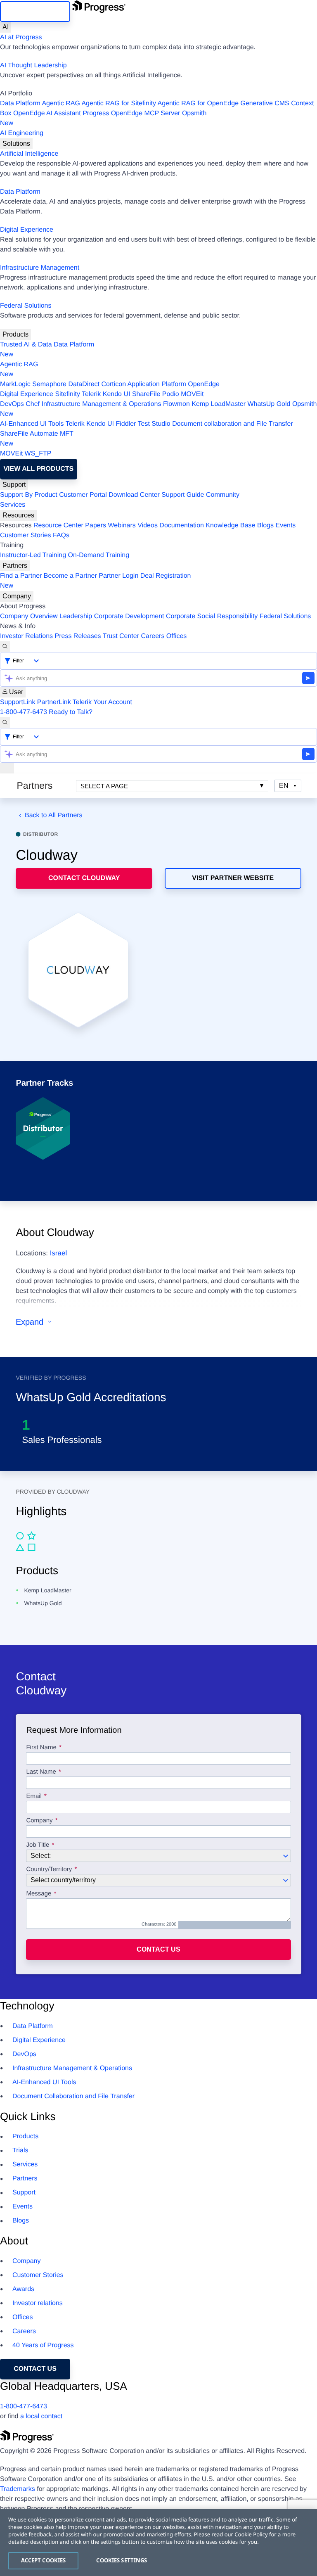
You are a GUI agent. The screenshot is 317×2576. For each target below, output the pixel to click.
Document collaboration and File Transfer (233, 424)
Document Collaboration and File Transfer (73, 2096)
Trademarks (18, 2489)
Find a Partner (21, 576)
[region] (158, 2543)
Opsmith (103, 118)
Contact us (158, 1949)
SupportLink (18, 702)
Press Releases (78, 636)
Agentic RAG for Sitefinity (119, 103)
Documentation (182, 525)
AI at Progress (21, 37)
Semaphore (49, 384)
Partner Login (118, 576)
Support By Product (29, 495)
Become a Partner (70, 576)
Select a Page (104, 786)
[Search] (5, 647)
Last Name (41, 1772)
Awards (23, 2289)
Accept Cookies (44, 2560)
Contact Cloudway (84, 878)
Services (13, 505)
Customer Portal (83, 495)
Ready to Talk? (71, 712)
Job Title (38, 1845)
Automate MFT (37, 439)
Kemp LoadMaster (219, 404)
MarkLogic (15, 384)
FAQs (61, 535)
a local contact (41, 2416)
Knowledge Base (230, 525)
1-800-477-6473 (24, 712)
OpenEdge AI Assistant (47, 113)
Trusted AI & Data (26, 345)
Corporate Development (129, 616)
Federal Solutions (26, 306)
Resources (18, 515)
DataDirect (84, 384)
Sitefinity (67, 394)
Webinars (122, 525)
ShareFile (146, 394)
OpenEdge (204, 384)
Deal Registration (96, 581)
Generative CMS (265, 103)
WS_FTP (38, 454)
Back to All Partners (53, 815)
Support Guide (183, 495)
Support (14, 485)
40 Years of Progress (43, 2345)
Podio (171, 394)
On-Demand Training (99, 555)
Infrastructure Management (40, 268)
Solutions (16, 144)
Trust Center (121, 636)
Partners (15, 566)
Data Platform (20, 103)
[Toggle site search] (5, 723)
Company (17, 596)
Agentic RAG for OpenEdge (198, 103)
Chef (33, 404)
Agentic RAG (61, 103)
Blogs (265, 525)
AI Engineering (22, 133)
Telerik (91, 394)
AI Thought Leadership (33, 65)
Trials (20, 2150)
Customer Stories (26, 535)
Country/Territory (49, 1869)
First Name (41, 1748)
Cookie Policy (251, 2534)
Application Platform (157, 384)
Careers (153, 636)
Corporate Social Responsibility (212, 616)
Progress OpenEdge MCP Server (131, 113)
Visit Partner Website (233, 878)
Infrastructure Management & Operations (102, 404)
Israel (59, 1253)
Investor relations (38, 2303)
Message (39, 1894)
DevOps (12, 404)
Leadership (76, 616)
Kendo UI (117, 394)
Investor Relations (26, 636)
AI (6, 27)
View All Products (38, 469)
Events (285, 525)
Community (223, 495)
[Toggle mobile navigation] (7, 768)
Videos (148, 525)
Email (35, 1796)
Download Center (134, 495)
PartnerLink (54, 702)
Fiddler (126, 424)
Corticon (114, 384)
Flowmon (176, 404)
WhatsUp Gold (269, 404)
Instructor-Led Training (33, 555)
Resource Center (58, 525)
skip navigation (35, 11)
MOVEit (192, 394)
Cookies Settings (122, 2560)
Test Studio (154, 424)
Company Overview (29, 616)
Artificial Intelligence (29, 154)
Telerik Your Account (102, 702)
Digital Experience (27, 230)
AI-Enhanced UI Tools (32, 424)
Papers (96, 525)
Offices (177, 636)
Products (15, 334)
